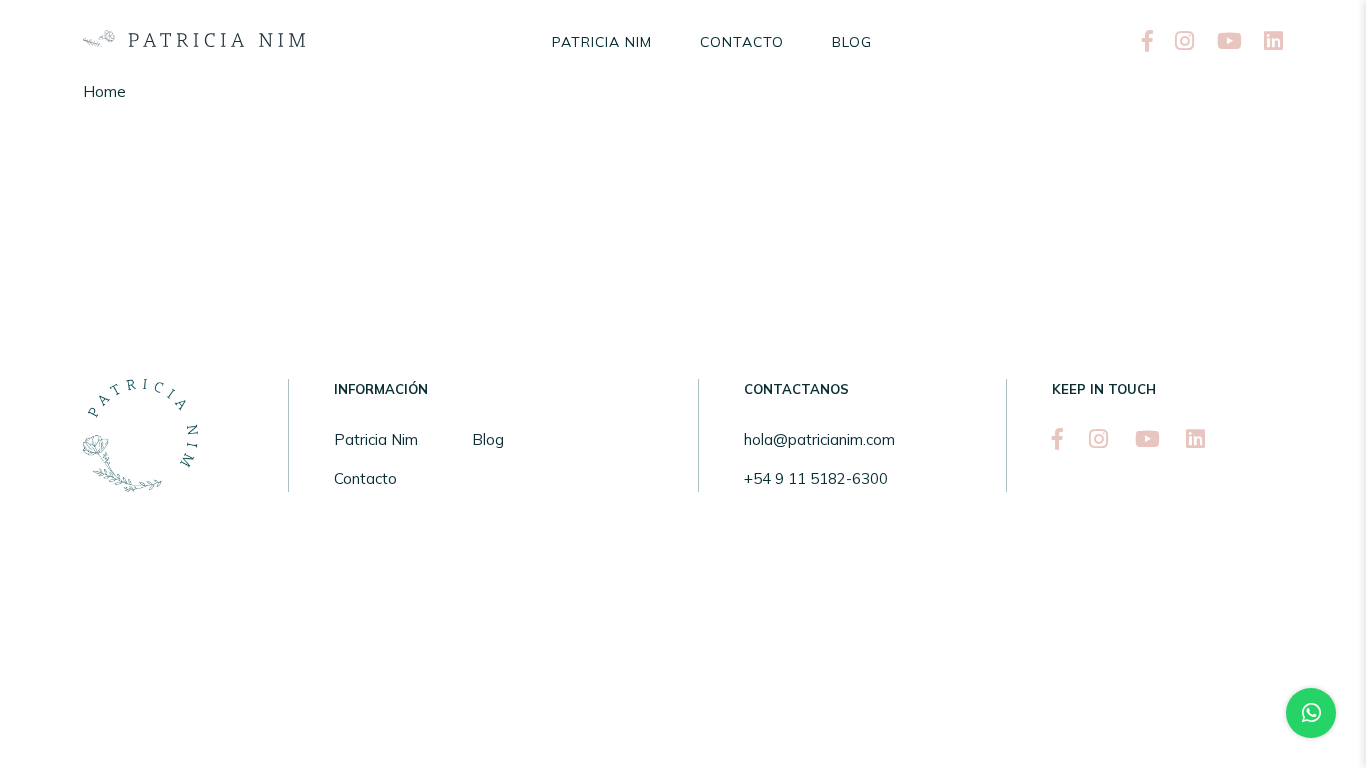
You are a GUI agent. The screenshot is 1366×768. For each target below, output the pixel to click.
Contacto (742, 42)
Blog (852, 42)
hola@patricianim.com (819, 439)
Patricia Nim (602, 42)
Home (104, 91)
